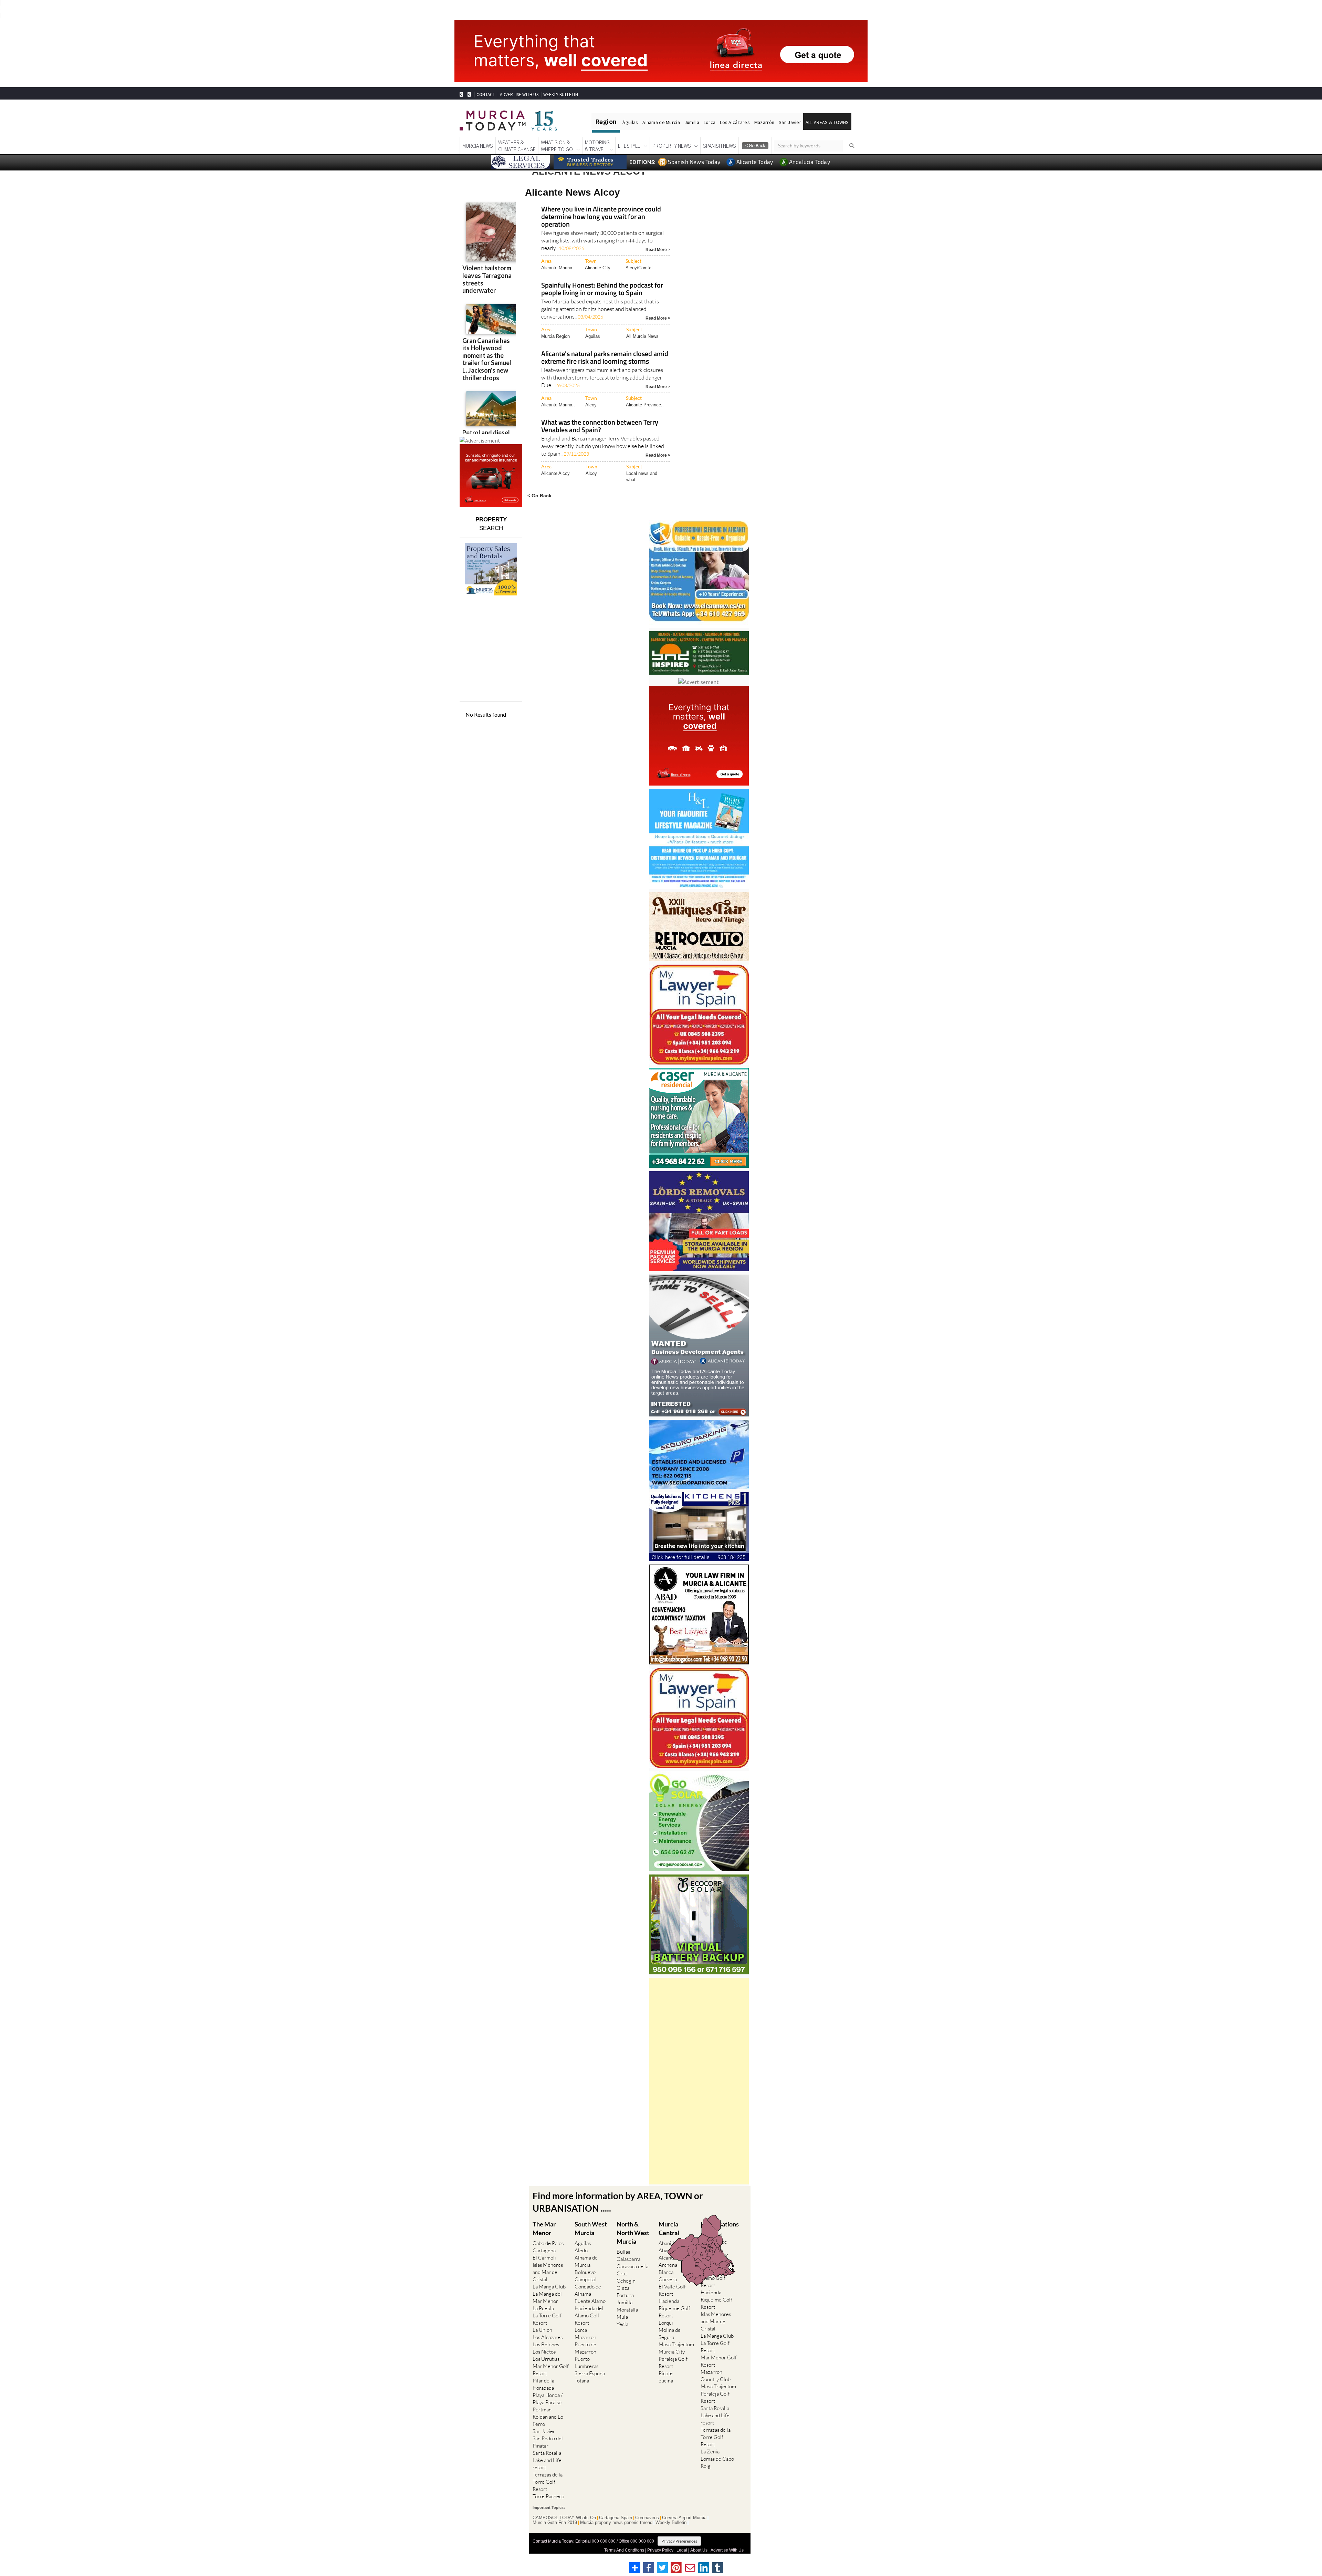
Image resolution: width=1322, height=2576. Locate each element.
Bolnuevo (585, 2272)
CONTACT (486, 95)
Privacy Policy (660, 2550)
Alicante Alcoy (555, 473)
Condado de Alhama (588, 2290)
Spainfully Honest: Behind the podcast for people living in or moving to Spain (602, 289)
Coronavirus (647, 2518)
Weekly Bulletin (671, 2523)
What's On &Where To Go (557, 146)
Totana (582, 2381)
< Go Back (539, 495)
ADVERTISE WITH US (519, 95)
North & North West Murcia (633, 2233)
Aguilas (593, 336)
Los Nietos (544, 2352)
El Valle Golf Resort (672, 2290)
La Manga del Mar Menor (547, 2297)
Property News (672, 146)
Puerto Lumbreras (586, 2362)
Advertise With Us (727, 2550)
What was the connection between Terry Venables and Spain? (600, 427)
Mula (622, 2317)
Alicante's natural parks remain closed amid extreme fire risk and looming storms (605, 358)
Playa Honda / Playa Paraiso (548, 2399)
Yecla (622, 2324)
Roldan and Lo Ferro (548, 2420)
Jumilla (692, 122)
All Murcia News (642, 336)
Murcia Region (555, 336)
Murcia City (672, 2352)
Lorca (710, 122)
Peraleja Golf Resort (673, 2362)
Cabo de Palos (548, 2243)
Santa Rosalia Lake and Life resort (547, 2460)
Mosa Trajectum (676, 2344)
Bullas (623, 2252)
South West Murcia (591, 2228)
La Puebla (543, 2308)
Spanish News (720, 146)
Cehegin (626, 2281)
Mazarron (585, 2337)
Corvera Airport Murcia (684, 2518)
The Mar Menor (544, 2228)
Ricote (666, 2373)
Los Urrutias (546, 2359)
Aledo (581, 2250)
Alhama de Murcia (661, 122)
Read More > (658, 249)
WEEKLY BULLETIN (561, 95)
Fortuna (625, 2295)
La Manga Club (549, 2287)
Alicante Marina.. (558, 268)
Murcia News (478, 146)
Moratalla (627, 2310)
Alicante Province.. (645, 405)
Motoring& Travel (597, 146)
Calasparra (628, 2259)
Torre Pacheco (548, 2496)
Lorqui (666, 2323)
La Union (542, 2330)
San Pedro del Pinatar (548, 2442)
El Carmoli (544, 2258)
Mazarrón (764, 122)
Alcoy (591, 405)
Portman (542, 2409)
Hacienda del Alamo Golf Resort (589, 2315)
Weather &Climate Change (517, 146)
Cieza (623, 2288)
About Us (699, 2550)
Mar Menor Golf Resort (551, 2370)
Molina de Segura (670, 2334)
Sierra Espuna (590, 2373)
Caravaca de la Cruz (632, 2270)
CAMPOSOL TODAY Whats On (564, 2518)
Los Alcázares (735, 122)
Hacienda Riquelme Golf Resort (674, 2308)
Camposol (586, 2279)
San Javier (790, 122)
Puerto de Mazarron (585, 2348)
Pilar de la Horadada (543, 2384)
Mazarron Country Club (716, 2376)
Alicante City (598, 268)
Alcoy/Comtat (639, 268)
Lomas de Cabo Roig (717, 2462)
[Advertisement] (699, 2081)
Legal (682, 2550)
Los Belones (546, 2344)
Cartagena (544, 2250)
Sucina (666, 2381)
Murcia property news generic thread (616, 2523)
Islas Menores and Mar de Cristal (548, 2272)
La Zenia (710, 2452)
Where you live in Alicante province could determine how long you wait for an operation (601, 217)
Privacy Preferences (679, 2541)
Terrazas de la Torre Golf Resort (548, 2482)
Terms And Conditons (624, 2550)
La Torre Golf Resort (547, 2319)
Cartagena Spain (616, 2518)
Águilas (630, 122)
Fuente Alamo (590, 2301)
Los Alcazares (548, 2337)
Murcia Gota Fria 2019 (555, 2523)
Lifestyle (629, 146)
